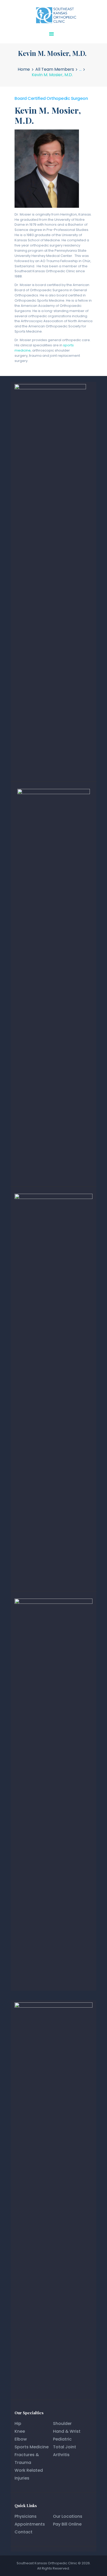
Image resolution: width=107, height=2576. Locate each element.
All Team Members (55, 69)
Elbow (21, 2439)
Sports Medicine (32, 2447)
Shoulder (62, 2423)
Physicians (26, 2516)
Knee (20, 2431)
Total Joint (65, 2447)
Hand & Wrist (67, 2431)
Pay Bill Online (67, 2524)
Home (24, 69)
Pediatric (62, 2439)
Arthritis (61, 2455)
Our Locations (68, 2516)
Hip (18, 2423)
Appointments (30, 2524)
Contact (24, 2532)
